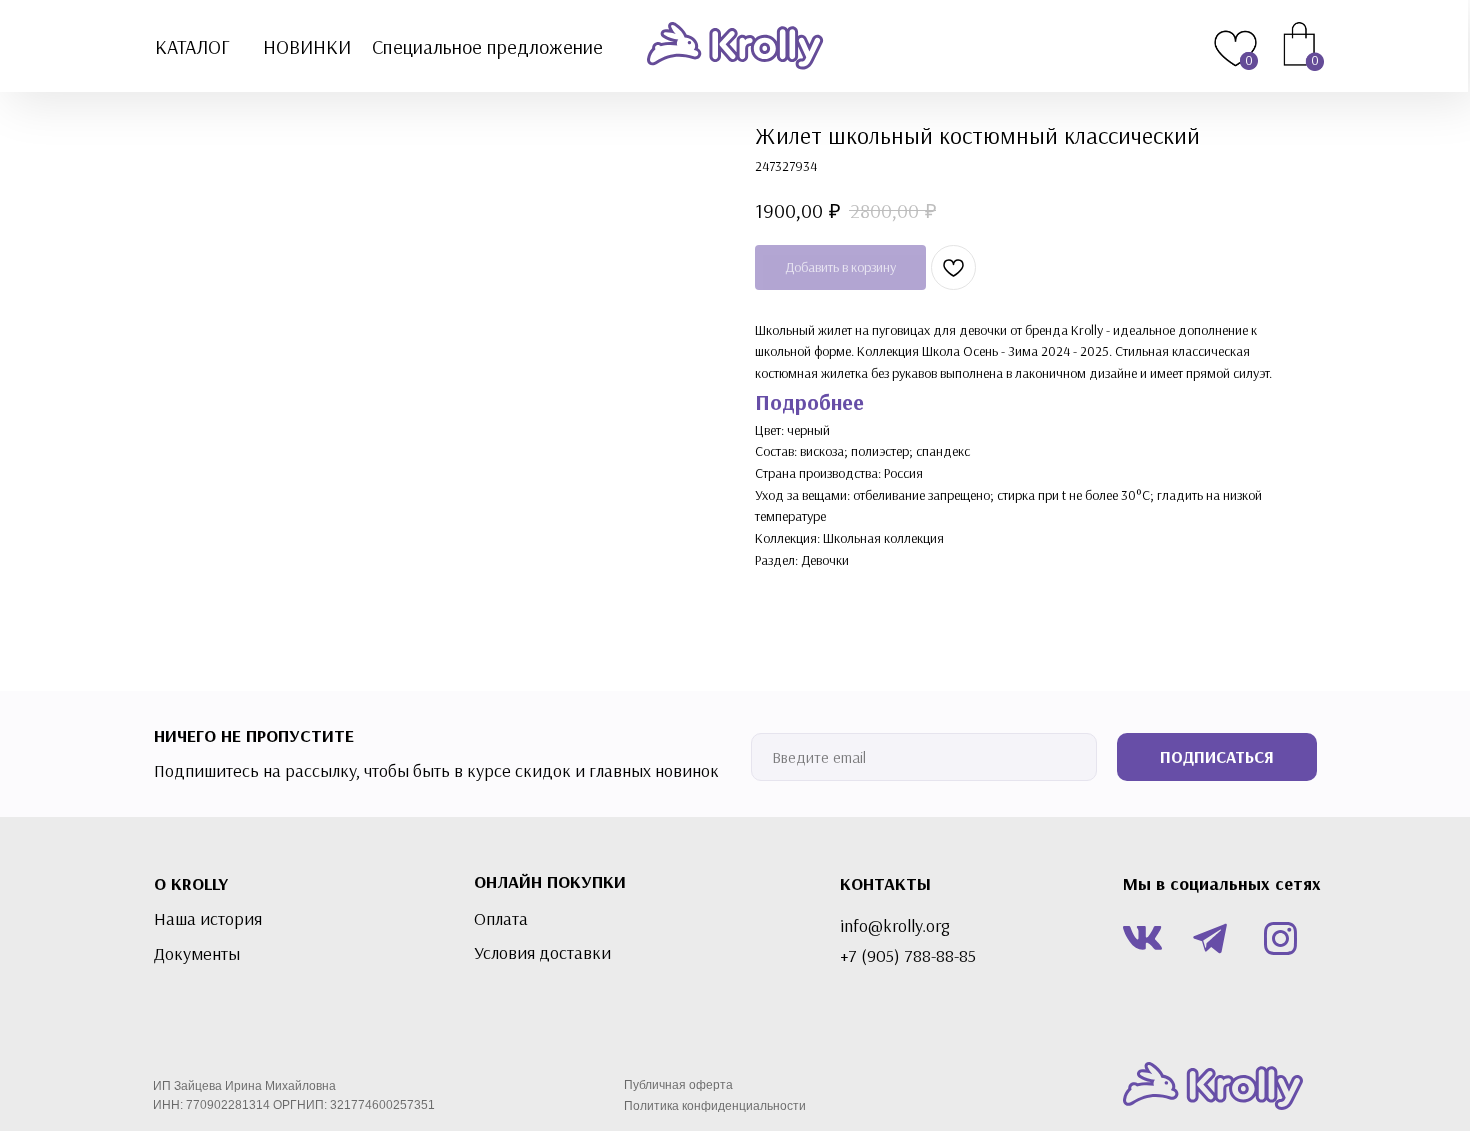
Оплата (501, 919)
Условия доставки (542, 953)
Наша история (208, 919)
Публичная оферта (678, 1085)
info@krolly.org (895, 926)
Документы (197, 954)
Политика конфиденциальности (715, 1106)
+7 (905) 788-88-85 (908, 956)
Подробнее (809, 402)
